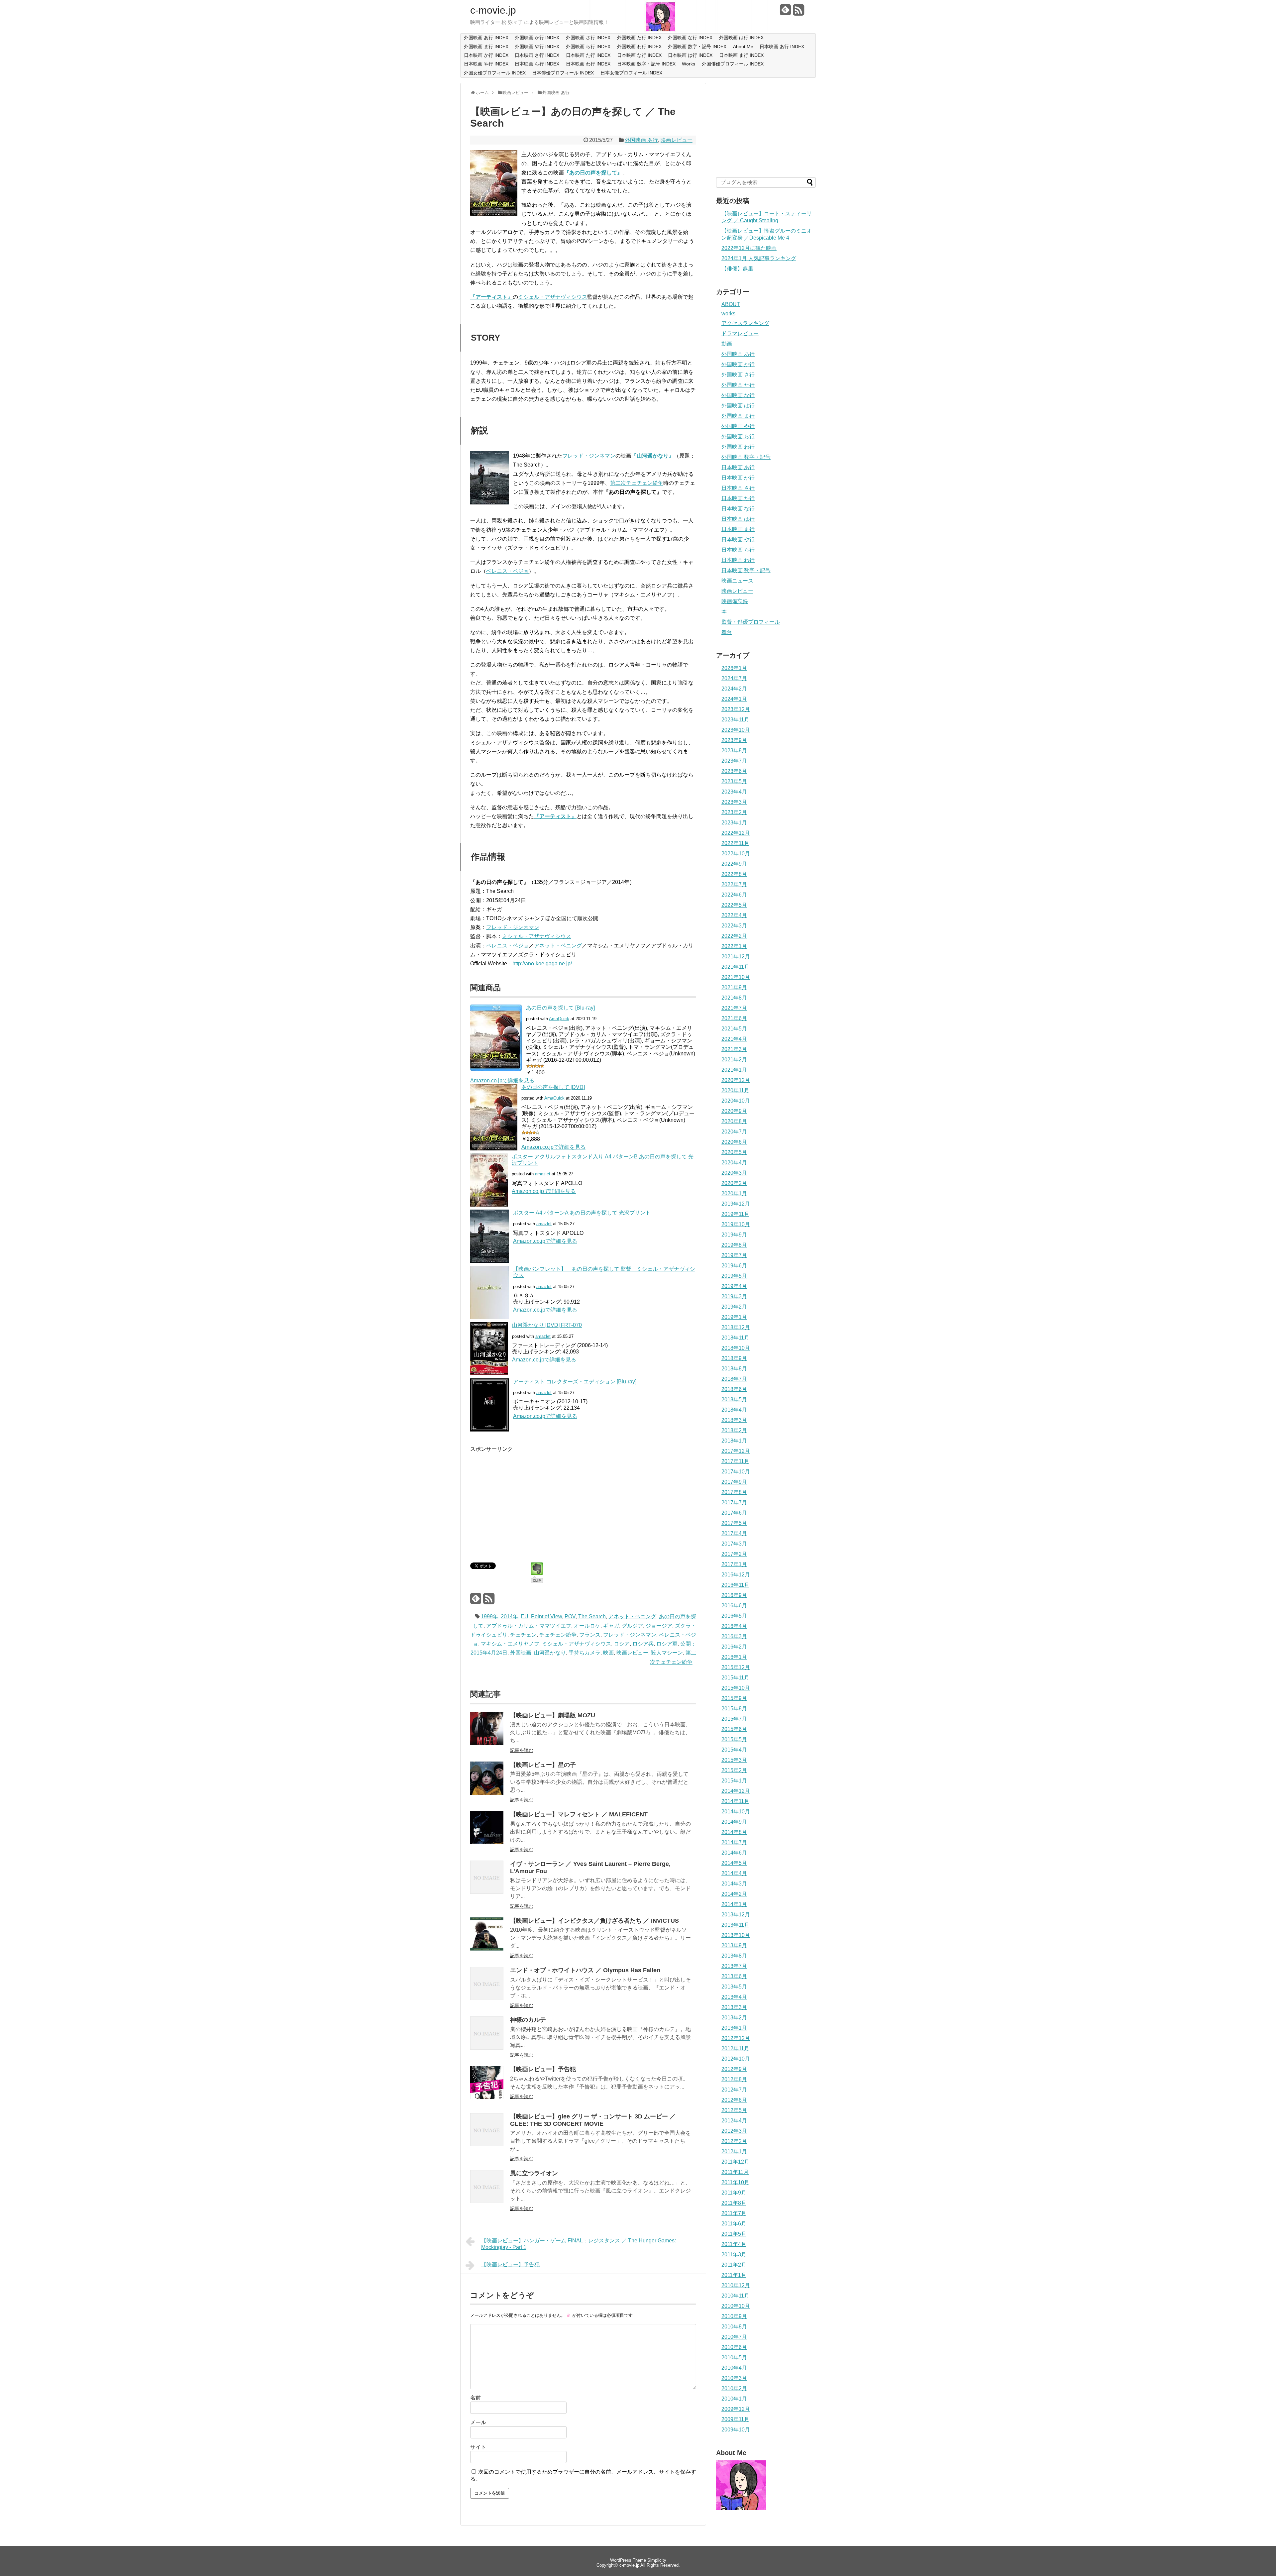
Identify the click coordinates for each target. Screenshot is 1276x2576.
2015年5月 (734, 1739)
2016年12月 (736, 1575)
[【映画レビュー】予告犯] (487, 2097)
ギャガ (611, 1626)
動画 (727, 344)
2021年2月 (734, 1060)
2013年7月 (734, 1966)
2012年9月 (734, 2069)
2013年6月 (734, 1976)
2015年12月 (736, 1667)
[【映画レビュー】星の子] (487, 1793)
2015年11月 (735, 1678)
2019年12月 (736, 1204)
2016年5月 (734, 1616)
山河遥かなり (550, 1653)
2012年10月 (736, 2059)
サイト (478, 2447)
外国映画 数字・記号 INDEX (697, 47)
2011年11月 (735, 2172)
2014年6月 (734, 1853)
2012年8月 (734, 2079)
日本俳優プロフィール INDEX (563, 73)
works (728, 314)
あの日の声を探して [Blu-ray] (560, 1008)
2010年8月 (734, 2327)
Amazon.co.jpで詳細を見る (502, 1080)
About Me (743, 47)
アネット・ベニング (558, 946)
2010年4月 (734, 2368)
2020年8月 (734, 1121)
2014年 (509, 1616)
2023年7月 (734, 761)
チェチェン (523, 1635)
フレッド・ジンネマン (589, 456)
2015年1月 (734, 1781)
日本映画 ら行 (738, 550)
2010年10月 (736, 2306)
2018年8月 (734, 1369)
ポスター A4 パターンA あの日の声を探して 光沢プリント (582, 1213)
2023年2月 (734, 812)
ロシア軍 (667, 1644)
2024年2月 (734, 689)
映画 (608, 1653)
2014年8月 (734, 1832)
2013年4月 (734, 1997)
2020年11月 (735, 1090)
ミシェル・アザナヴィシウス (553, 297)
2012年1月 (734, 2151)
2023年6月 (734, 771)
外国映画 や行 (738, 426)
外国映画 (521, 1653)
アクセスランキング (745, 323)
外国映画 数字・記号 (746, 457)
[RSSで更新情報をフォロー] (798, 12)
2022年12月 (736, 833)
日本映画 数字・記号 (746, 570)
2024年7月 (734, 678)
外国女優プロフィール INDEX (495, 73)
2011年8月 (734, 2203)
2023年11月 (735, 720)
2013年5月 (734, 1987)
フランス (590, 1635)
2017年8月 (734, 1492)
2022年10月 (736, 854)
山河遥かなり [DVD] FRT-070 (547, 1325)
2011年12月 (735, 2162)
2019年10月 (736, 1224)
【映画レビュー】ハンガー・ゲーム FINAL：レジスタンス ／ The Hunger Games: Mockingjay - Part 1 (579, 2244)
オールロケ (587, 1626)
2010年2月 (734, 2388)
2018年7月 (734, 1379)
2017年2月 (734, 1554)
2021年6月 (734, 1018)
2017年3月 (734, 1544)
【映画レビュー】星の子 (543, 1765)
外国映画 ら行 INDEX (588, 47)
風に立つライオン (534, 2173)
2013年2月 (734, 2018)
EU (525, 1616)
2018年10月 (736, 1348)
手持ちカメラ (585, 1653)
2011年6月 (734, 2224)
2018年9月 (734, 1358)
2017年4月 (734, 1533)
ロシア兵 (643, 1644)
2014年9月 (734, 1822)
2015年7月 (734, 1719)
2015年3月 (734, 1760)
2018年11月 (735, 1338)
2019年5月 (734, 1276)
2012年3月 (734, 2131)
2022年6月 (734, 895)
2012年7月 (734, 2090)
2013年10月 (736, 1935)
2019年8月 (734, 1245)
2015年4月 (734, 1750)
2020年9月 (734, 1111)
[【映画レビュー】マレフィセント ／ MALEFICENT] (487, 1842)
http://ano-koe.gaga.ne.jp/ (542, 964)
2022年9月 (734, 864)
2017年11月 (735, 1461)
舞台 (727, 632)
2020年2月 (734, 1183)
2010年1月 (734, 2399)
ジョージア (659, 1626)
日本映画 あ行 (738, 467)
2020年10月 (736, 1101)
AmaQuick (559, 1019)
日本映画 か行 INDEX (486, 55)
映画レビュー (677, 140)
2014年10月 (736, 1812)
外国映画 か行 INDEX (537, 38)
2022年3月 (734, 926)
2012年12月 (736, 2038)
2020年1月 (734, 1193)
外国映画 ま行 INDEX (486, 47)
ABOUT (731, 304)
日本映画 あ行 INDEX (782, 47)
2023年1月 (734, 823)
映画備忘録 (735, 601)
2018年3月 (734, 1420)
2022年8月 (734, 874)
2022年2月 (734, 936)
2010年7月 (734, 2337)
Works (689, 64)
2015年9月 (734, 1698)
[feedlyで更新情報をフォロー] (786, 12)
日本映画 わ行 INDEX (588, 64)
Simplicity (657, 2560)
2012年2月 (734, 2141)
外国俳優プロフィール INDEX (733, 64)
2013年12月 (736, 1915)
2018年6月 (734, 1389)
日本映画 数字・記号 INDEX (646, 64)
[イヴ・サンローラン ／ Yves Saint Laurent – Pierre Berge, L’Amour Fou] (487, 1892)
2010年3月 (734, 2378)
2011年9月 (734, 2193)
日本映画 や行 (738, 539)
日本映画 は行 (738, 519)
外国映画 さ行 (738, 375)
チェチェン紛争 (558, 1635)
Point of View (546, 1616)
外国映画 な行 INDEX (690, 38)
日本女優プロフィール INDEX (631, 73)
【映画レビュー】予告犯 (543, 2069)
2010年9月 (734, 2316)
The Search (592, 1616)
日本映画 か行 (738, 478)
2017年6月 (734, 1513)
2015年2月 (734, 1770)
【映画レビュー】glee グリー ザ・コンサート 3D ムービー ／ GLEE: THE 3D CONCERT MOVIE (593, 2120)
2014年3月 (734, 1884)
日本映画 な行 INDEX (639, 55)
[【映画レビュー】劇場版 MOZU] (487, 1743)
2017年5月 (734, 1523)
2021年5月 (734, 1029)
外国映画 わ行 (738, 447)
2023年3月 (734, 802)
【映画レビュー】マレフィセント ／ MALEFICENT (579, 1814)
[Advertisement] (526, 1500)
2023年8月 (734, 751)
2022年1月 (734, 946)
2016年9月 (734, 1595)
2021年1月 (734, 1070)
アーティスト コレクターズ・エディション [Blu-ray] (575, 1382)
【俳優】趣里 (737, 269)
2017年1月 (734, 1564)
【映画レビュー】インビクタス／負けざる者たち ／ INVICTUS (594, 1921)
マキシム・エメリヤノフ (510, 1644)
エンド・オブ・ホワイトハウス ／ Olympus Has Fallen (585, 1970)
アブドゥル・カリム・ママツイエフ (529, 1626)
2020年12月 (736, 1080)
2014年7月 (734, 1842)
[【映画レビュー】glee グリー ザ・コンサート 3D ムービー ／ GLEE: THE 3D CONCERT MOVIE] (487, 2145)
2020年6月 (734, 1142)
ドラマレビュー (740, 333)
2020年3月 (734, 1173)
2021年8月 (734, 998)
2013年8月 (734, 1956)
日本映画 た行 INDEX (588, 55)
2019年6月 (734, 1266)
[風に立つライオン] (487, 2201)
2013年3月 (734, 2007)
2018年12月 (736, 1327)
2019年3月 (734, 1296)
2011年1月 (734, 2275)
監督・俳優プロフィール (751, 622)
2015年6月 (734, 1729)
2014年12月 (736, 1791)
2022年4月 (734, 915)
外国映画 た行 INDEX (639, 38)
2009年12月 (736, 2409)
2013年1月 (734, 2028)
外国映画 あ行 (641, 140)
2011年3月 (734, 2254)
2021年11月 (735, 967)
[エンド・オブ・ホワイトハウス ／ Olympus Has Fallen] (487, 1998)
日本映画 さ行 (738, 488)
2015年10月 (736, 1688)
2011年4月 (734, 2244)
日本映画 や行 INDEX (486, 64)
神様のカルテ (528, 2020)
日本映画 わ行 (738, 560)
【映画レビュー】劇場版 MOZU (553, 1715)
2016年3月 (734, 1636)
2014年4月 (734, 1873)
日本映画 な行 (738, 509)
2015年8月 (734, 1709)
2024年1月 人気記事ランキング (759, 258)
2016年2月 (734, 1647)
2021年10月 (736, 977)
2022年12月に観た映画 (749, 248)
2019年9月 (734, 1235)
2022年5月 (734, 905)
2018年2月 (734, 1430)
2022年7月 (734, 884)
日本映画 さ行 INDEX (537, 55)
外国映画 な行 (738, 395)
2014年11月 (735, 1801)
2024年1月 (734, 699)
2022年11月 (735, 843)
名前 (476, 2398)
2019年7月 (734, 1255)
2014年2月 (734, 1894)
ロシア (622, 1644)
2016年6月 (734, 1606)
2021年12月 (736, 957)
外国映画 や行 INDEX (537, 47)
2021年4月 (734, 1039)
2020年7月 (734, 1132)
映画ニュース (737, 581)
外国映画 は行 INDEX (741, 38)
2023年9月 (734, 740)
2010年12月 (736, 2285)
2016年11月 (735, 1585)
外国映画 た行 (738, 385)
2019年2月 (734, 1307)
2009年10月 (736, 2430)
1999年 (489, 1616)
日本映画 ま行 (738, 529)
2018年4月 (734, 1410)
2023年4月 (734, 792)
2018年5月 (734, 1399)
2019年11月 (735, 1214)
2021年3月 (734, 1049)
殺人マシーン (667, 1653)
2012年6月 (734, 2100)
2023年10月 (736, 730)
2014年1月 (734, 1904)
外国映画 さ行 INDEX (588, 38)
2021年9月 (734, 987)
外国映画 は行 (738, 406)
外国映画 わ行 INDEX (639, 47)
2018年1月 (734, 1441)
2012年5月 (734, 2110)
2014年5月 (734, 1863)
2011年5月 (734, 2234)
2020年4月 (734, 1163)
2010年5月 (734, 2358)
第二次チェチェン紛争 (637, 483)
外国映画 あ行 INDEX (486, 38)
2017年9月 (734, 1482)
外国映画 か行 (738, 364)
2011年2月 (734, 2265)
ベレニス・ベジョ (507, 571)
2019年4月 (734, 1286)
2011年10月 (735, 2182)
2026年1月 (734, 668)
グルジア (632, 1626)
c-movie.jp (493, 10)
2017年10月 (736, 1472)
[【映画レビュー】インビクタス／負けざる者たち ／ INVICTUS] (487, 1949)
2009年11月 (735, 2419)
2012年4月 (734, 2121)
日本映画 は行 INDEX (690, 55)
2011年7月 (734, 2213)
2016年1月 (734, 1657)
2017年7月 (734, 1503)
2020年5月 (734, 1152)
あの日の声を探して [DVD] (553, 1087)
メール (478, 2422)
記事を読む (522, 1750)
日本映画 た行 (738, 498)
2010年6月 (734, 2347)
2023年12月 (736, 709)
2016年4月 (734, 1626)
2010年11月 (735, 2296)
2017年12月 (736, 1451)
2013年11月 (735, 1925)
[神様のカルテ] (487, 2048)
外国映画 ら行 (738, 436)
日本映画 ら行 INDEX (537, 64)
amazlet (543, 1174)
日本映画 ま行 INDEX (741, 55)
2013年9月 (734, 1945)
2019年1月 (734, 1317)
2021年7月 (734, 1008)
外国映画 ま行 (738, 416)
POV (570, 1616)
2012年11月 (735, 2048)
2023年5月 (734, 781)
